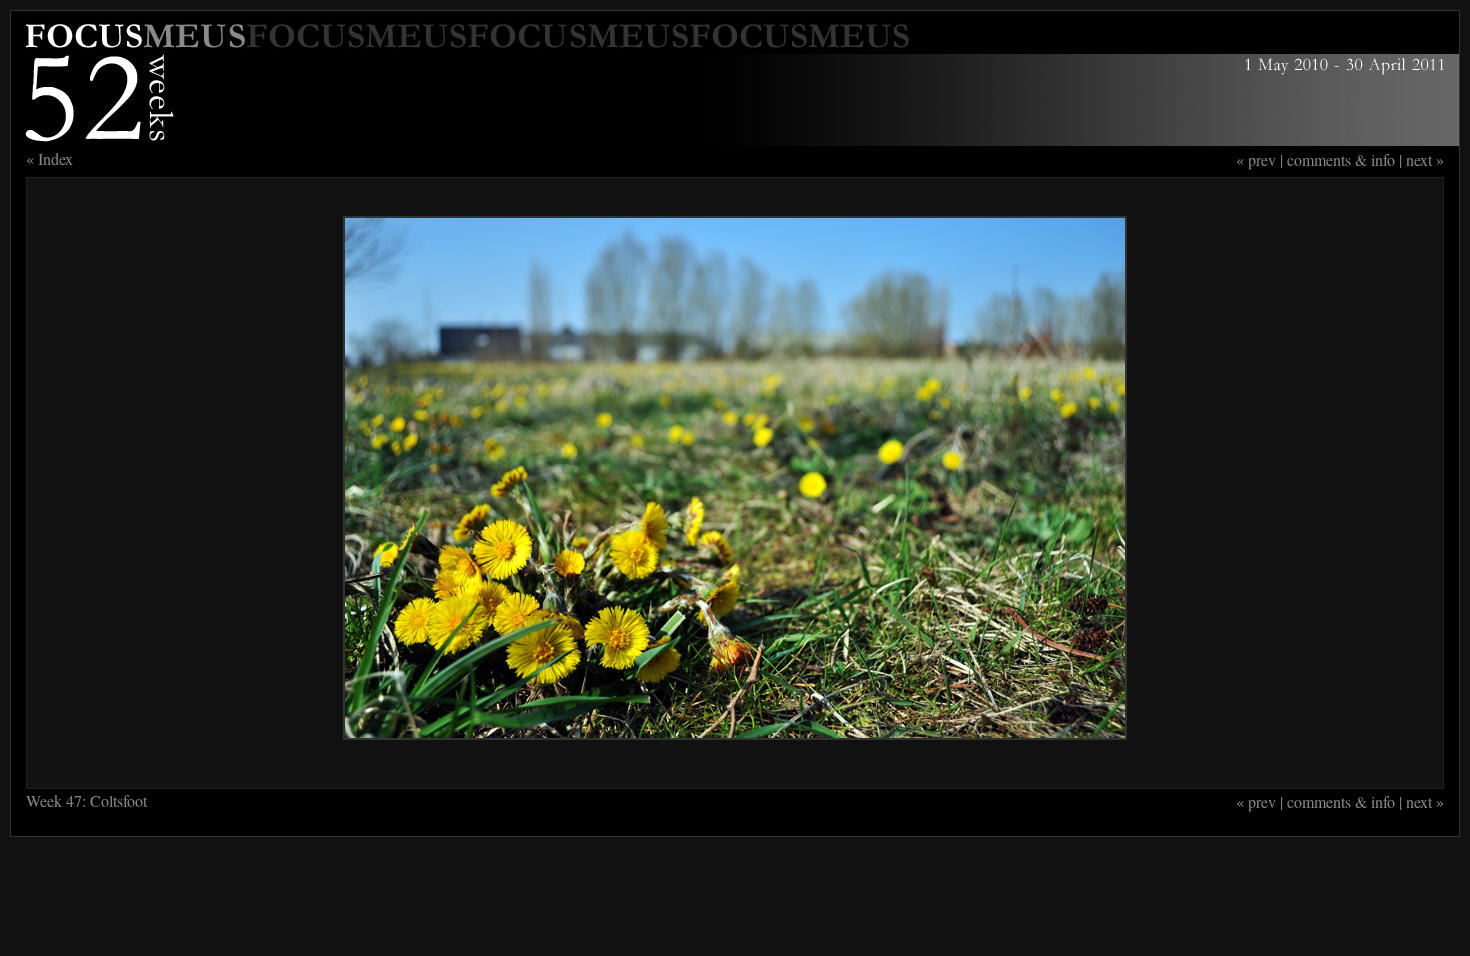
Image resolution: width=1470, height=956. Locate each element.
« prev (1256, 159)
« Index (49, 158)
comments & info (1341, 159)
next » (1425, 159)
